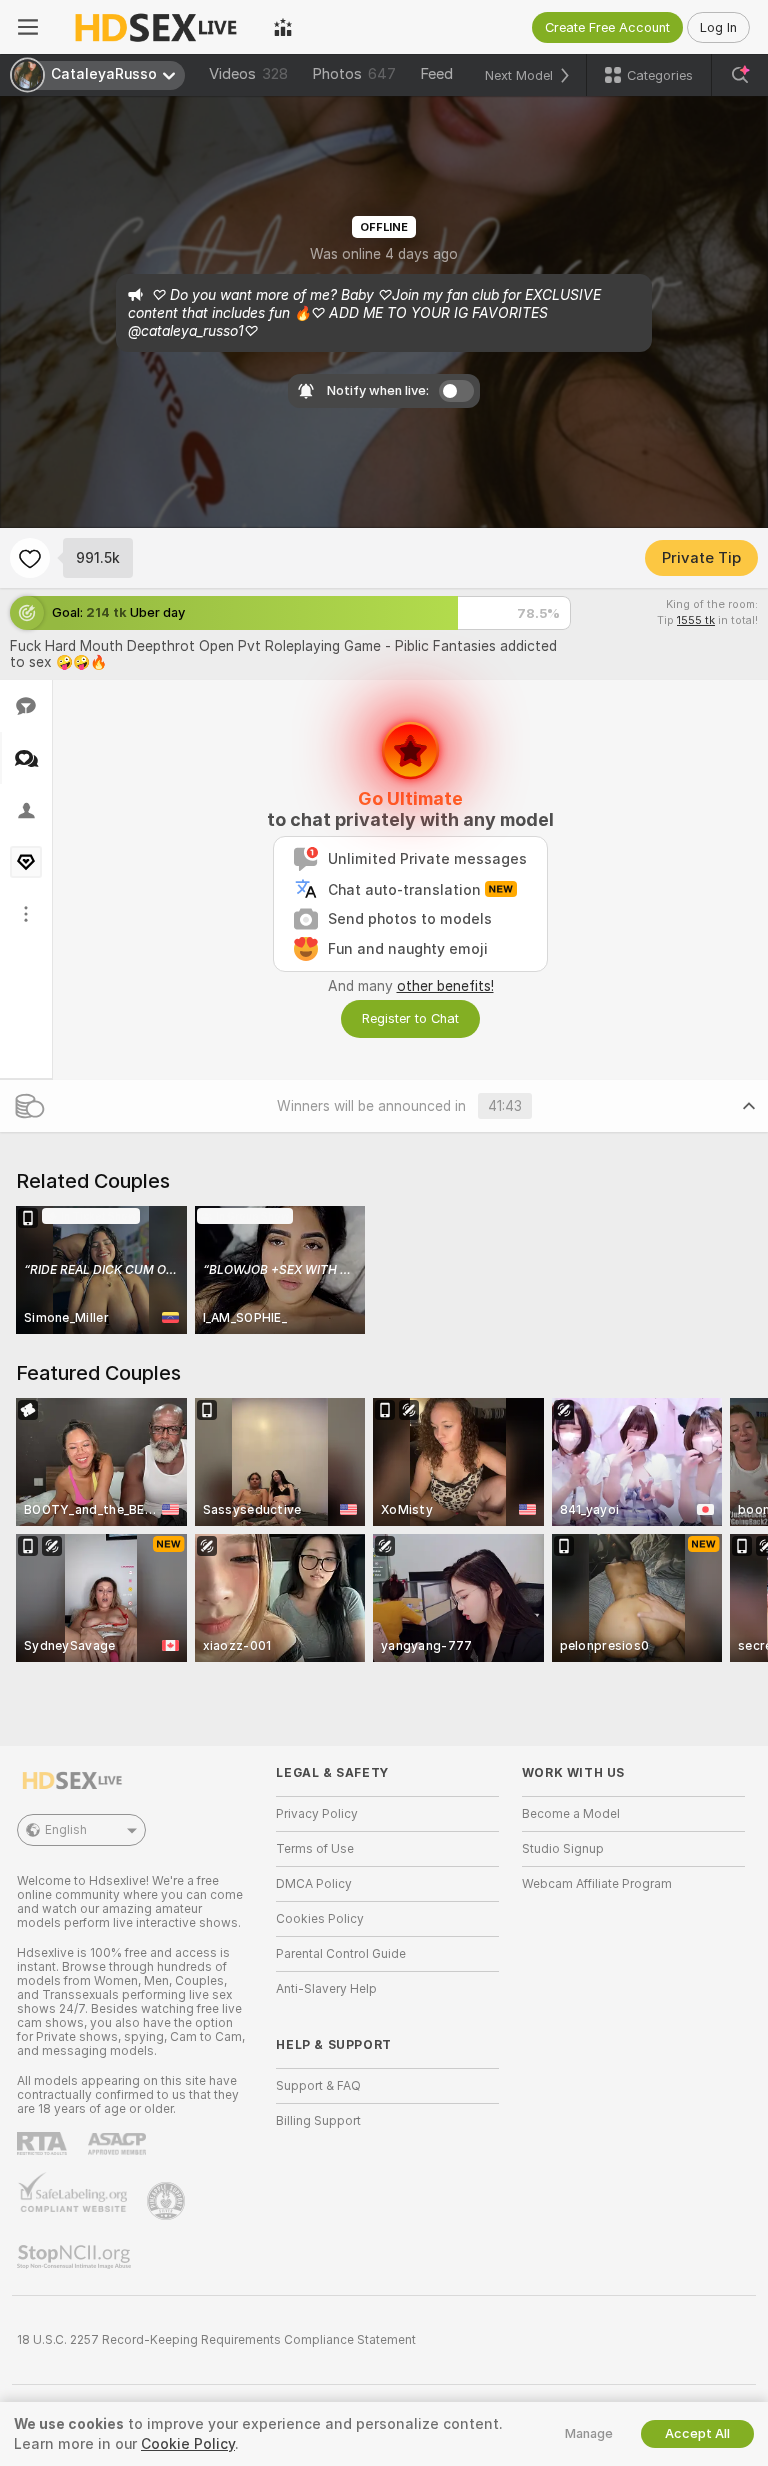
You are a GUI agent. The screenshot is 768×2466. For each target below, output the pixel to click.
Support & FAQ (318, 2086)
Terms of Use (315, 1849)
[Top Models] (283, 27)
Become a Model (571, 1814)
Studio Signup (563, 1849)
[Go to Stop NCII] (76, 2257)
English (66, 1830)
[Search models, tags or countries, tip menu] (740, 75)
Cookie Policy (188, 2444)
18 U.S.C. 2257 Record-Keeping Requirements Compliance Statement (216, 2340)
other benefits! (445, 986)
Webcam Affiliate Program (597, 1884)
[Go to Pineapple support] (168, 2201)
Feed (436, 74)
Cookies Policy (320, 1919)
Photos (354, 74)
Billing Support (318, 2121)
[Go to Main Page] (156, 27)
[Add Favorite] (30, 558)
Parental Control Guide (341, 1954)
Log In (718, 27)
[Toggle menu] (28, 27)
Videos (248, 74)
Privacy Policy (317, 1814)
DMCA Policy (314, 1884)
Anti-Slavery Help (326, 1989)
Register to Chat (410, 1018)
